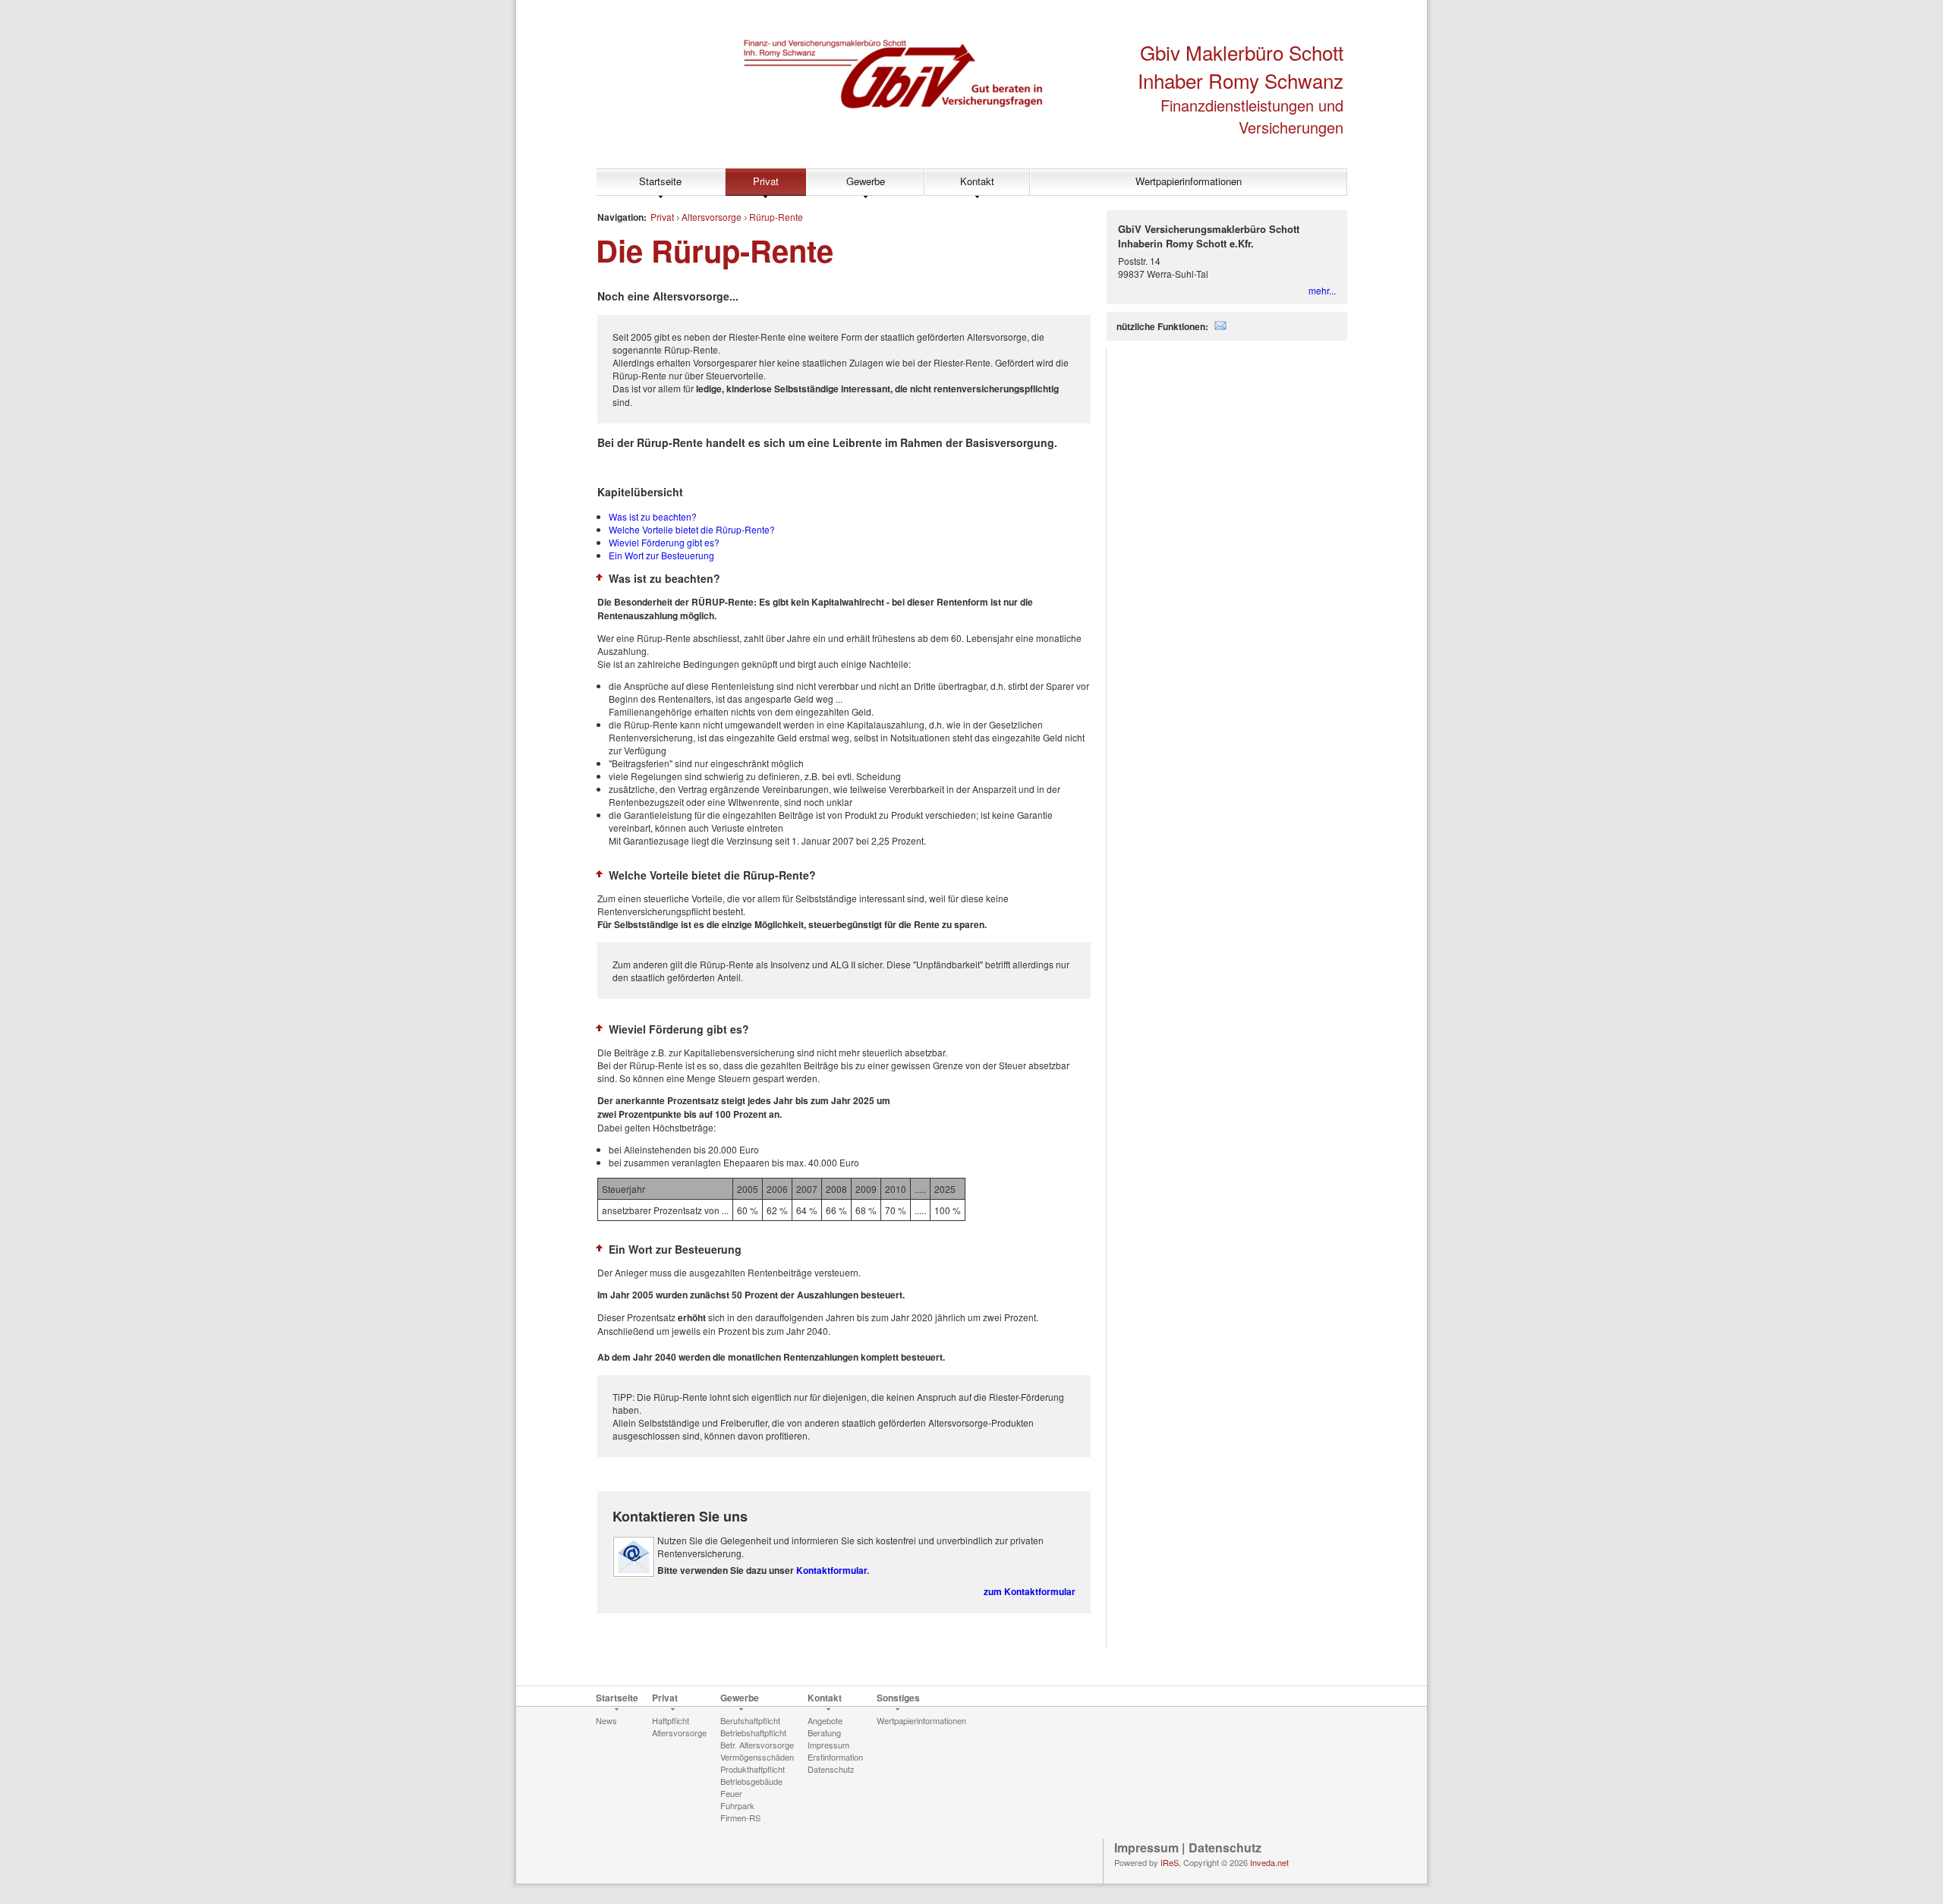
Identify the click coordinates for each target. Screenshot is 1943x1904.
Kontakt (977, 181)
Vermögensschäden (757, 1757)
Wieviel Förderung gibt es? (664, 542)
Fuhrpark (737, 1805)
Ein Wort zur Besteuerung (661, 555)
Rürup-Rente (776, 217)
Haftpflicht (671, 1720)
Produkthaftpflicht (753, 1769)
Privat (766, 181)
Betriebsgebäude (751, 1781)
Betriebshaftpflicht (753, 1732)
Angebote (825, 1720)
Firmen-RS (740, 1817)
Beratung (824, 1732)
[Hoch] (600, 577)
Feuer (731, 1793)
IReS (1170, 1862)
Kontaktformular (831, 1570)
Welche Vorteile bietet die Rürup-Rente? (692, 529)
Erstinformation (835, 1757)
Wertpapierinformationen (1189, 181)
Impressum (828, 1745)
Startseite (660, 181)
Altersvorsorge (712, 217)
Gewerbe (866, 181)
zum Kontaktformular (1030, 1591)
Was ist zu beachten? (653, 516)
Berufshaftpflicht (750, 1720)
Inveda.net (1269, 1862)
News (606, 1720)
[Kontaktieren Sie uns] (634, 1574)
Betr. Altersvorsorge (757, 1745)
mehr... (1322, 290)
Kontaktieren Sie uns (680, 1516)
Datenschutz (831, 1769)
